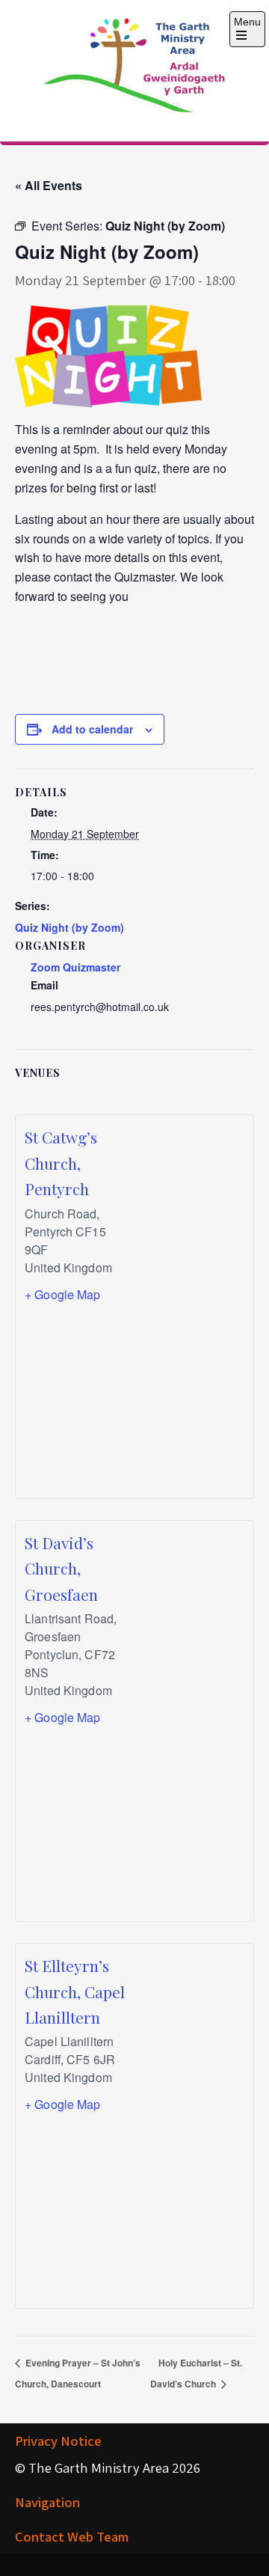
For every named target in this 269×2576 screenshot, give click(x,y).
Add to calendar (92, 729)
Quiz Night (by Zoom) (69, 927)
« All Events (49, 185)
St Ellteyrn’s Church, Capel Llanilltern (75, 1991)
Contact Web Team (72, 2536)
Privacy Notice (58, 2441)
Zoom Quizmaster (75, 967)
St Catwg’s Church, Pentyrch (61, 1163)
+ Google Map (63, 1294)
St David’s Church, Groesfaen (61, 1568)
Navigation (47, 2502)
